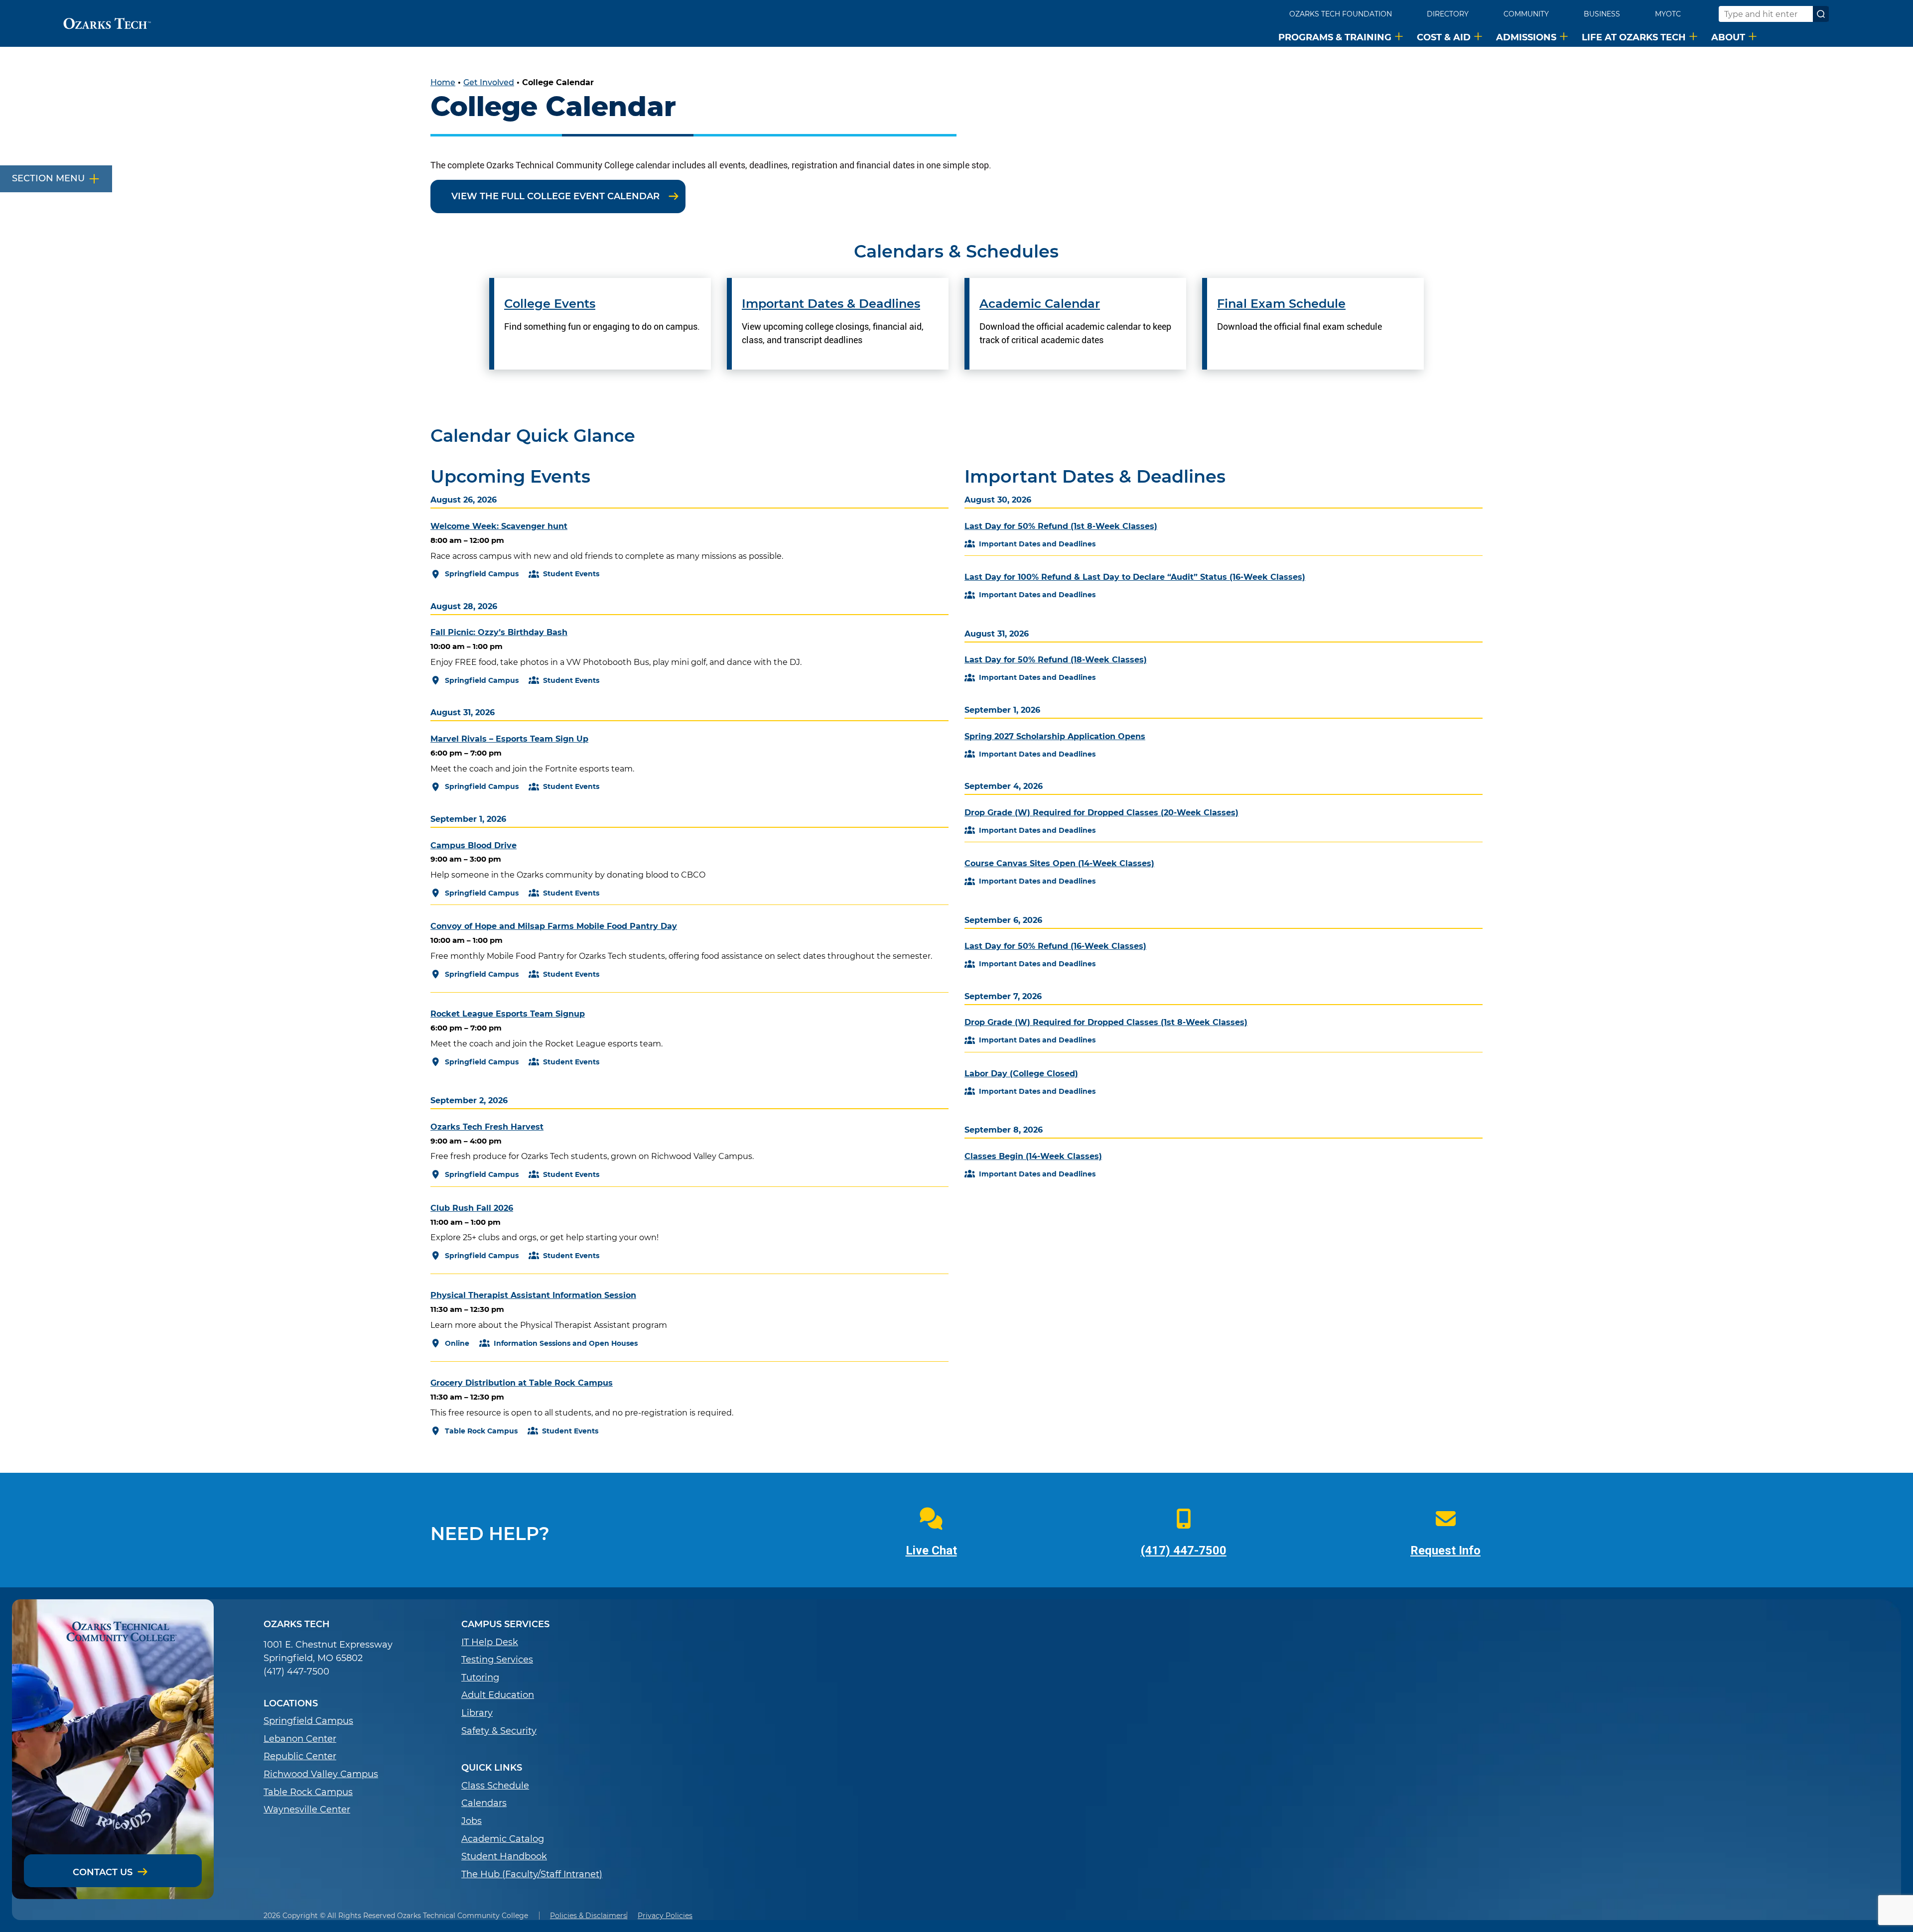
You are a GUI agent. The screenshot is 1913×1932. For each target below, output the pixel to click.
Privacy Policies (665, 1916)
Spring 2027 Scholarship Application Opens (1055, 736)
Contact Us (103, 1872)
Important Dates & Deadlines (831, 304)
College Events (550, 304)
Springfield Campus (308, 1721)
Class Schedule (495, 1786)
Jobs (472, 1821)
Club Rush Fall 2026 (472, 1208)
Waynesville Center (307, 1810)
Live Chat (931, 1550)
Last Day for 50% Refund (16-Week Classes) (1055, 946)
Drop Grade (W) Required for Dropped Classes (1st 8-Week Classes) (1106, 1022)
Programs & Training (1335, 37)
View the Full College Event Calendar (555, 196)
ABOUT (1728, 37)
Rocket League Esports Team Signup (508, 1014)
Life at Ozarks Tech (1634, 37)
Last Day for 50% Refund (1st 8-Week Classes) (1061, 526)
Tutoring (480, 1678)
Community (1526, 14)
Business (1602, 14)
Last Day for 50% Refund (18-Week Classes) (1056, 660)
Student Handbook (504, 1857)
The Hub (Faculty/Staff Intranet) (532, 1874)
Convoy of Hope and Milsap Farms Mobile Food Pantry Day (554, 926)
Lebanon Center (300, 1739)
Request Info (1445, 1550)
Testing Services (497, 1660)
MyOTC (1668, 14)
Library (477, 1713)
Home (443, 82)
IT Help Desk (490, 1642)
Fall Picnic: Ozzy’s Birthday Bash (499, 632)
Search (1821, 14)
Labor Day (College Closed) (1021, 1074)
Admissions (1526, 37)
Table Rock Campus (308, 1792)
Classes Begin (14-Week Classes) (1033, 1156)
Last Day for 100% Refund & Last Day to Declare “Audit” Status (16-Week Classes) (1135, 577)
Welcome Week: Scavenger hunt (499, 526)
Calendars (484, 1803)
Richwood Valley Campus (321, 1774)
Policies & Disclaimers (588, 1916)
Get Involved (489, 82)
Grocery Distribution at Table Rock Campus (522, 1383)
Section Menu (48, 178)
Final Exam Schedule (1281, 304)
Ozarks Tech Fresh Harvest (487, 1127)
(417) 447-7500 (1184, 1550)
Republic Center (300, 1756)
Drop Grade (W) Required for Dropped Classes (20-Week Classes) (1101, 813)
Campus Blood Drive (474, 845)
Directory (1448, 14)
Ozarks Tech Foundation (1341, 14)
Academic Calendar (1040, 304)
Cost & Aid (1444, 37)
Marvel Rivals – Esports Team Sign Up (509, 739)
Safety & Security (499, 1731)
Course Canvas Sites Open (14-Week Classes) (1059, 863)
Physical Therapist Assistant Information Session (533, 1295)
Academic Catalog (503, 1839)
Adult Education (498, 1695)
